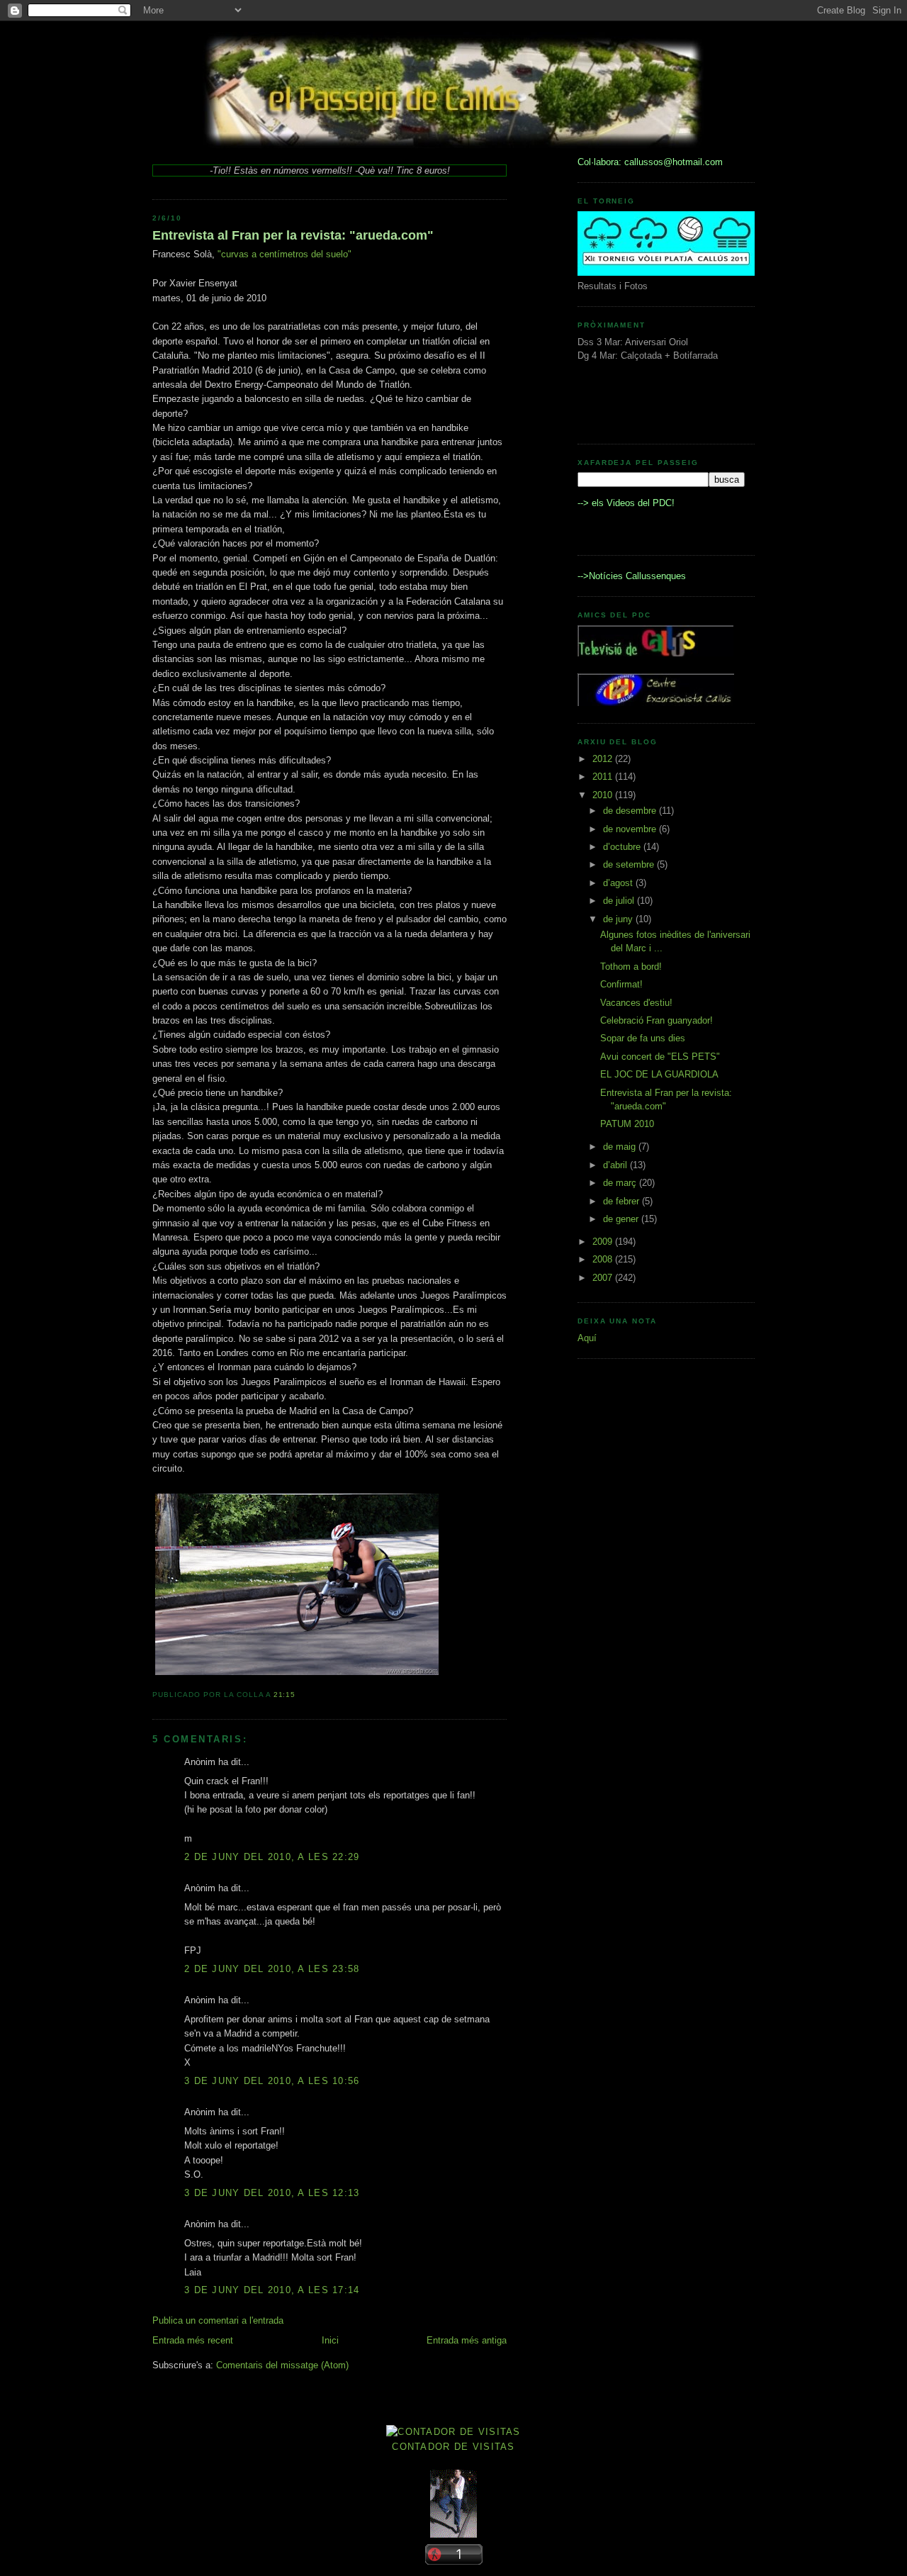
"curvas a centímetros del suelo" (285, 254)
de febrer (622, 1201)
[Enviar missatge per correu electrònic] (300, 1695)
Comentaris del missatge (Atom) (282, 2365)
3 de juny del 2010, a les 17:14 (272, 2290)
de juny (619, 919)
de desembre (631, 811)
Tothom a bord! (631, 967)
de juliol (620, 901)
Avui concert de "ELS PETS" (660, 1057)
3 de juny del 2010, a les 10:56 (272, 2081)
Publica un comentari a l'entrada (218, 2320)
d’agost (619, 883)
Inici (330, 2340)
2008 (604, 1259)
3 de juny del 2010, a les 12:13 (272, 2193)
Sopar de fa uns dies (643, 1038)
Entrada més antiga (467, 2340)
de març (621, 1183)
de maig (621, 1147)
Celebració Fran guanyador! (657, 1020)
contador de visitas (453, 2447)
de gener (622, 1219)
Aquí (587, 1338)
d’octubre (623, 847)
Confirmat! (621, 984)
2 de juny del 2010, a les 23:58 (272, 1969)
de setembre (630, 864)
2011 (604, 777)
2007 (604, 1278)
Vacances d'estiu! (636, 1003)
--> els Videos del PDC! (626, 503)
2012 (604, 759)
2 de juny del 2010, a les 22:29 (272, 1857)
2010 (604, 795)
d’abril (616, 1165)
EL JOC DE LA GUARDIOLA (659, 1074)
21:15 (285, 1695)
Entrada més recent (193, 2340)
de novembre (631, 829)
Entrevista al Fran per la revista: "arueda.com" (293, 235)
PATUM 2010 (627, 1124)
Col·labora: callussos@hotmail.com (650, 162)
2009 (604, 1242)
